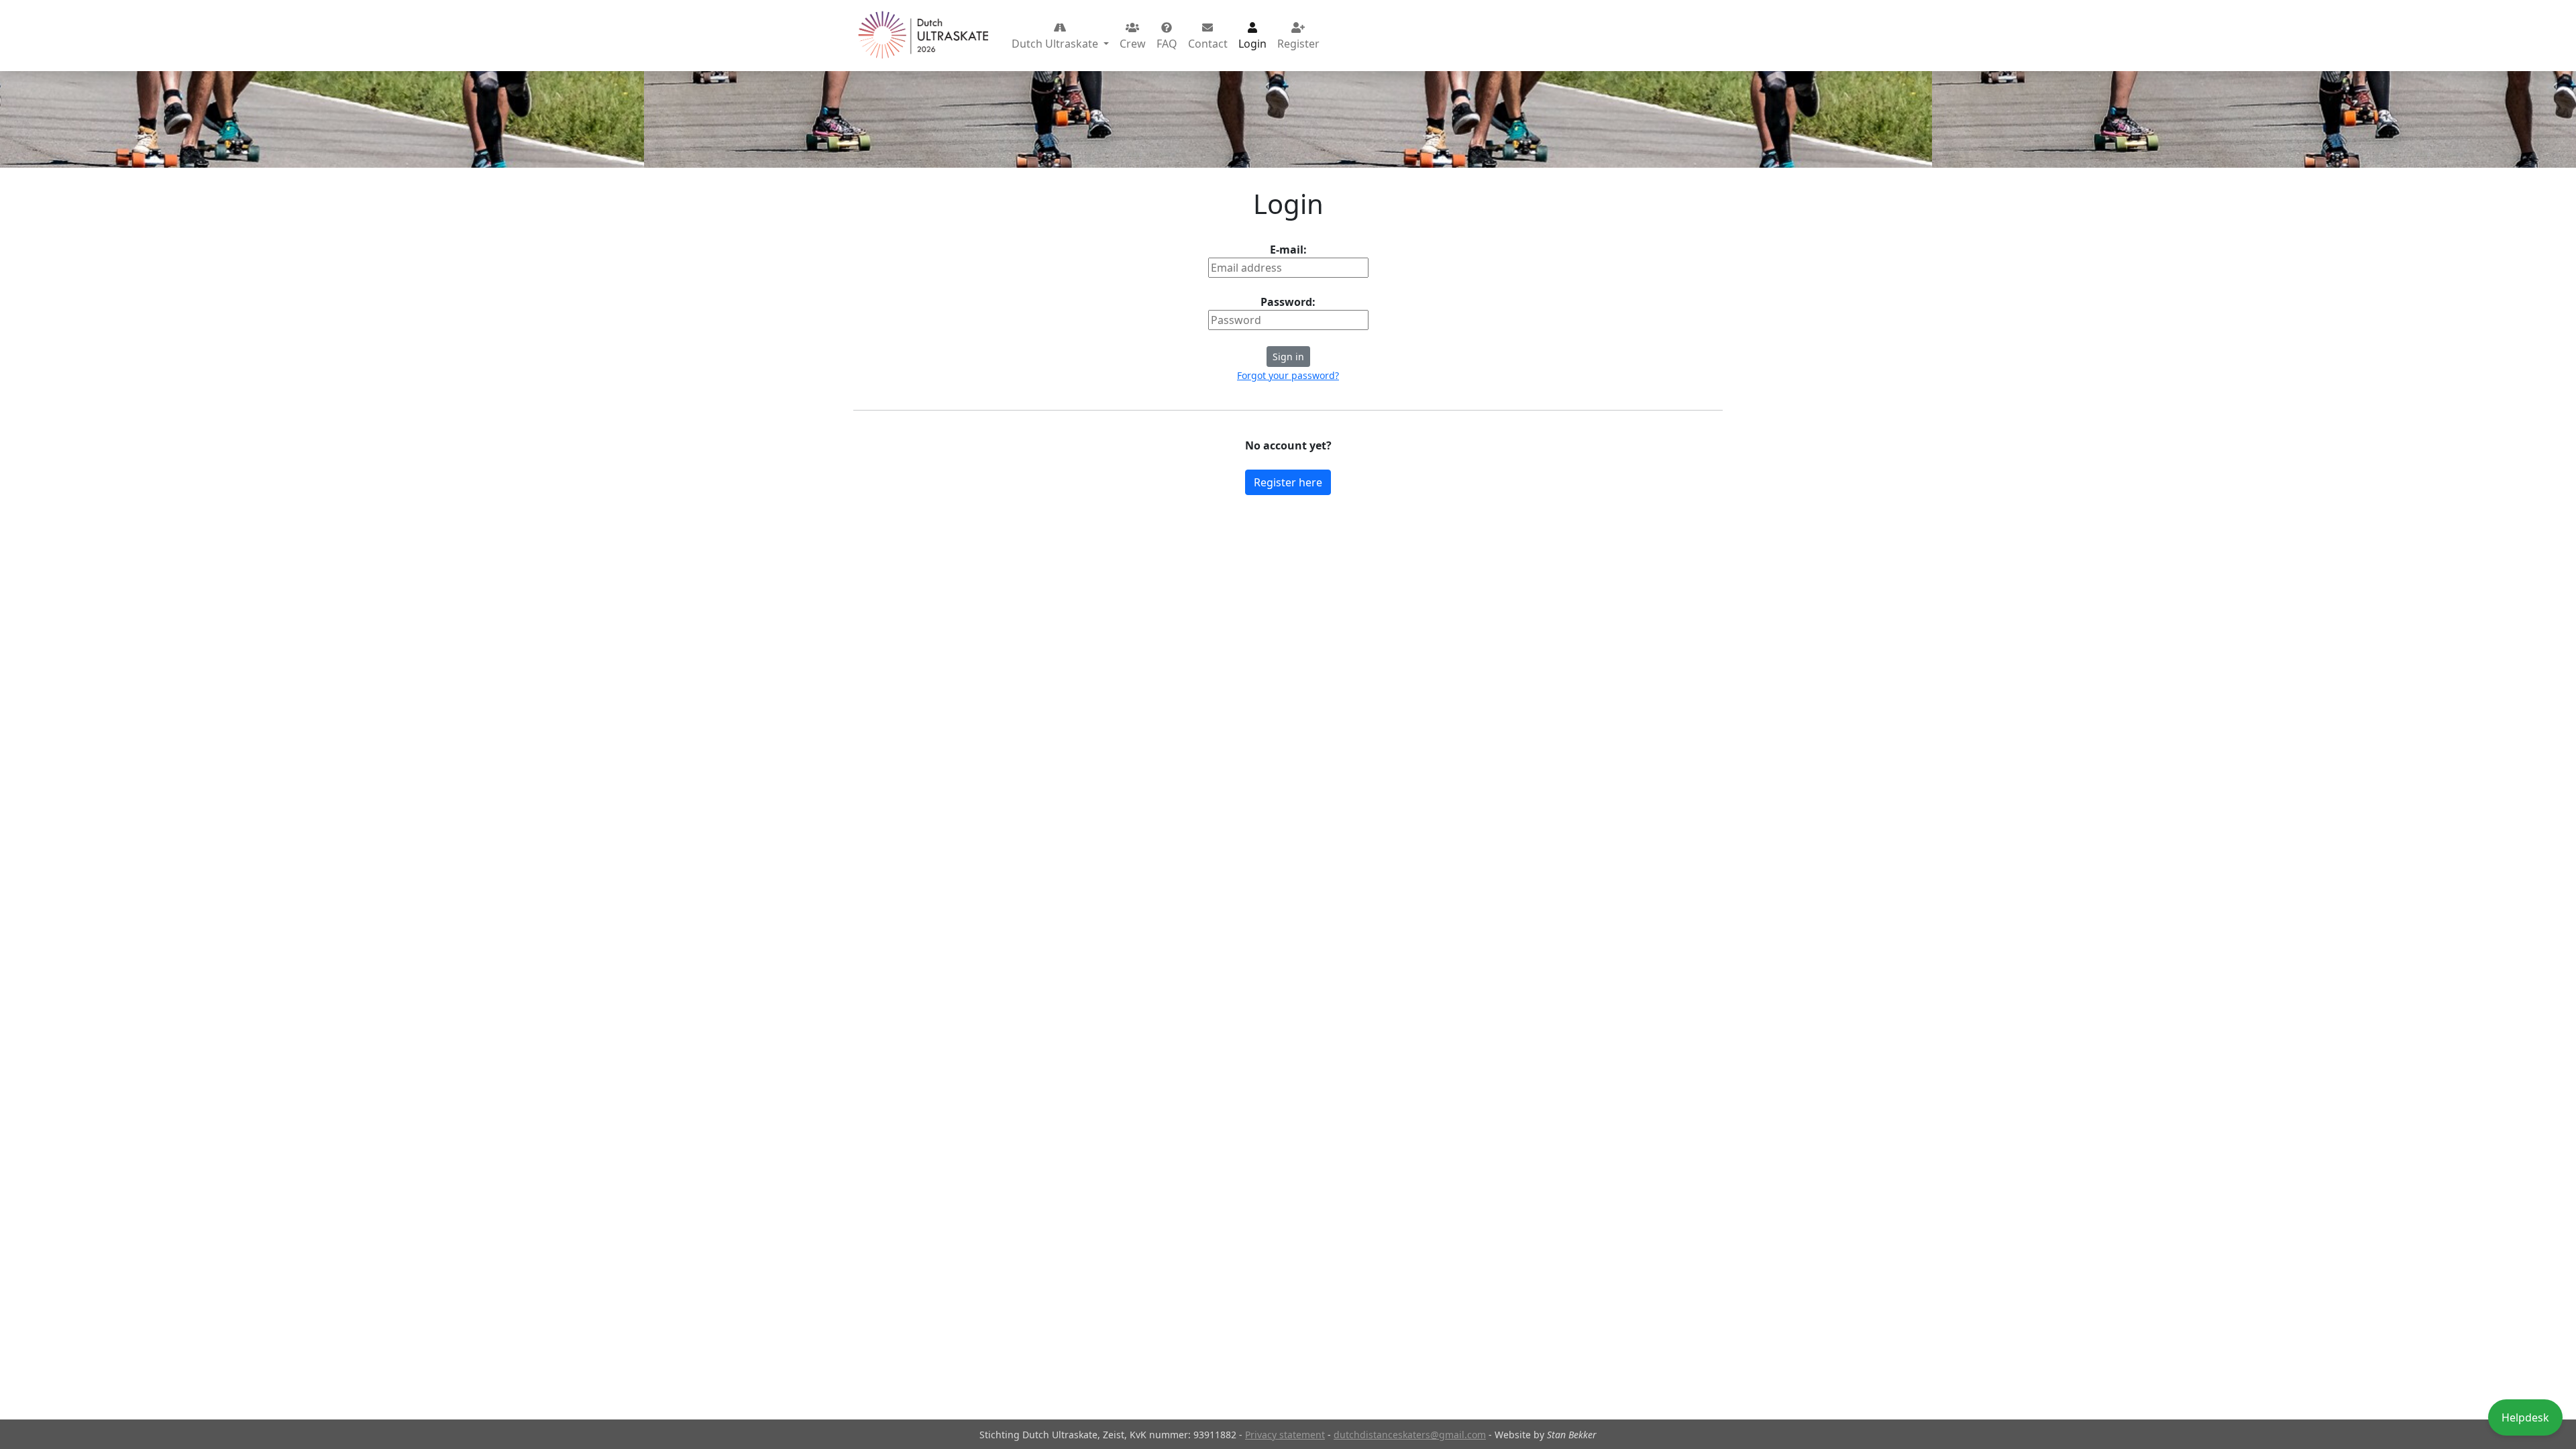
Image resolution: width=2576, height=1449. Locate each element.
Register (1298, 44)
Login (1252, 44)
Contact (1208, 44)
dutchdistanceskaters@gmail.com (1410, 1435)
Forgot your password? (1288, 375)
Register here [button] (1288, 482)
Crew (1133, 44)
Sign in (1288, 357)
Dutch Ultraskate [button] (1056, 44)
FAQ (1167, 44)
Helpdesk (2525, 1417)
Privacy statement (1285, 1435)
